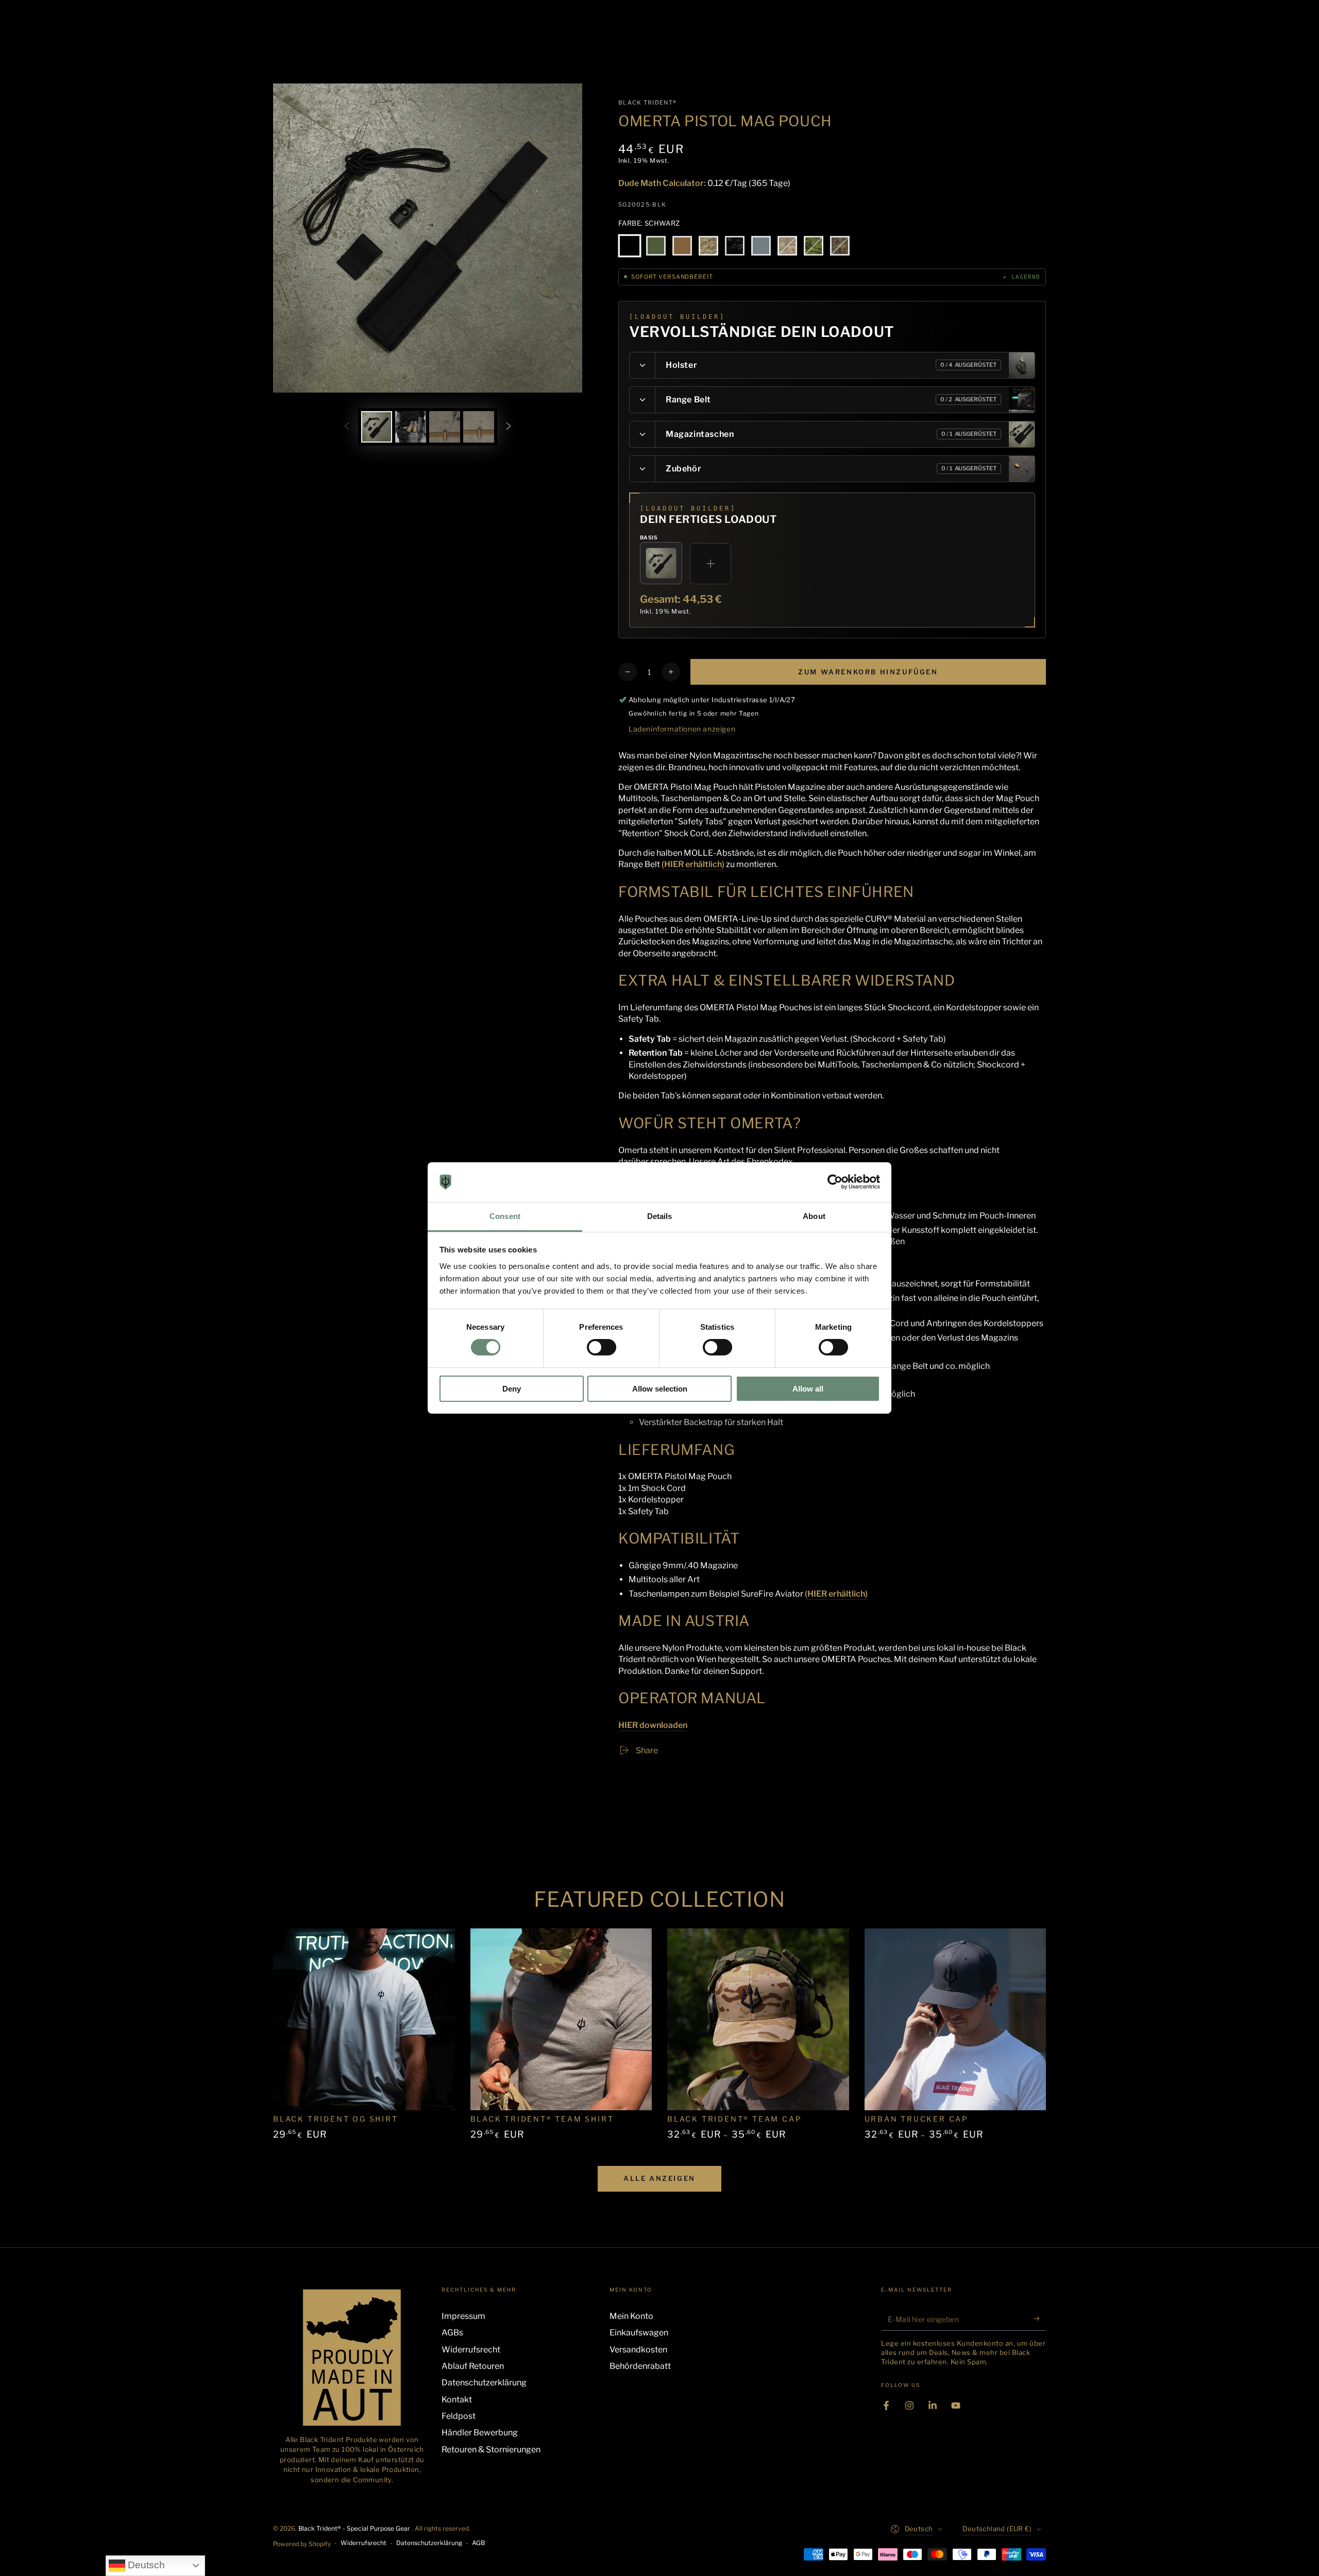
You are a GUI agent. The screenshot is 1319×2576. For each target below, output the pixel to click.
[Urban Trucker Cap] (956, 2019)
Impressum (463, 2316)
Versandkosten (638, 2350)
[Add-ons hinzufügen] (711, 564)
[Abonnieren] (1040, 2319)
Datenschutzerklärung (484, 2383)
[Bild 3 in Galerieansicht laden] (445, 427)
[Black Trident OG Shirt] (364, 2019)
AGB (478, 2543)
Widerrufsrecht (471, 2350)
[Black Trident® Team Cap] (758, 2019)
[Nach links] (347, 427)
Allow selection (660, 1389)
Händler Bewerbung (480, 2433)
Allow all (808, 1389)
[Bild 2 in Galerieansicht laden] (411, 427)
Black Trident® (647, 103)
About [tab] (814, 1216)
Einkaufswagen (639, 2333)
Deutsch (145, 2565)
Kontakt (457, 2400)
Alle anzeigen (659, 2178)
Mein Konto (631, 2316)
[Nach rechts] (509, 427)
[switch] (602, 1347)
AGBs (452, 2333)
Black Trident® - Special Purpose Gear (355, 2528)
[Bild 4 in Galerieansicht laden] (479, 427)
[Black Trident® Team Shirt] (561, 2019)
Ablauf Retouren (473, 2366)
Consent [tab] (505, 1216)
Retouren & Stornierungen (491, 2450)
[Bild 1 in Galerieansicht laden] (377, 427)
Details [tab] (660, 1216)
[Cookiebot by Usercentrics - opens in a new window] (835, 1182)
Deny (512, 1389)
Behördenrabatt (640, 2366)
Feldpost (459, 2416)
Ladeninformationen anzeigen (682, 729)
